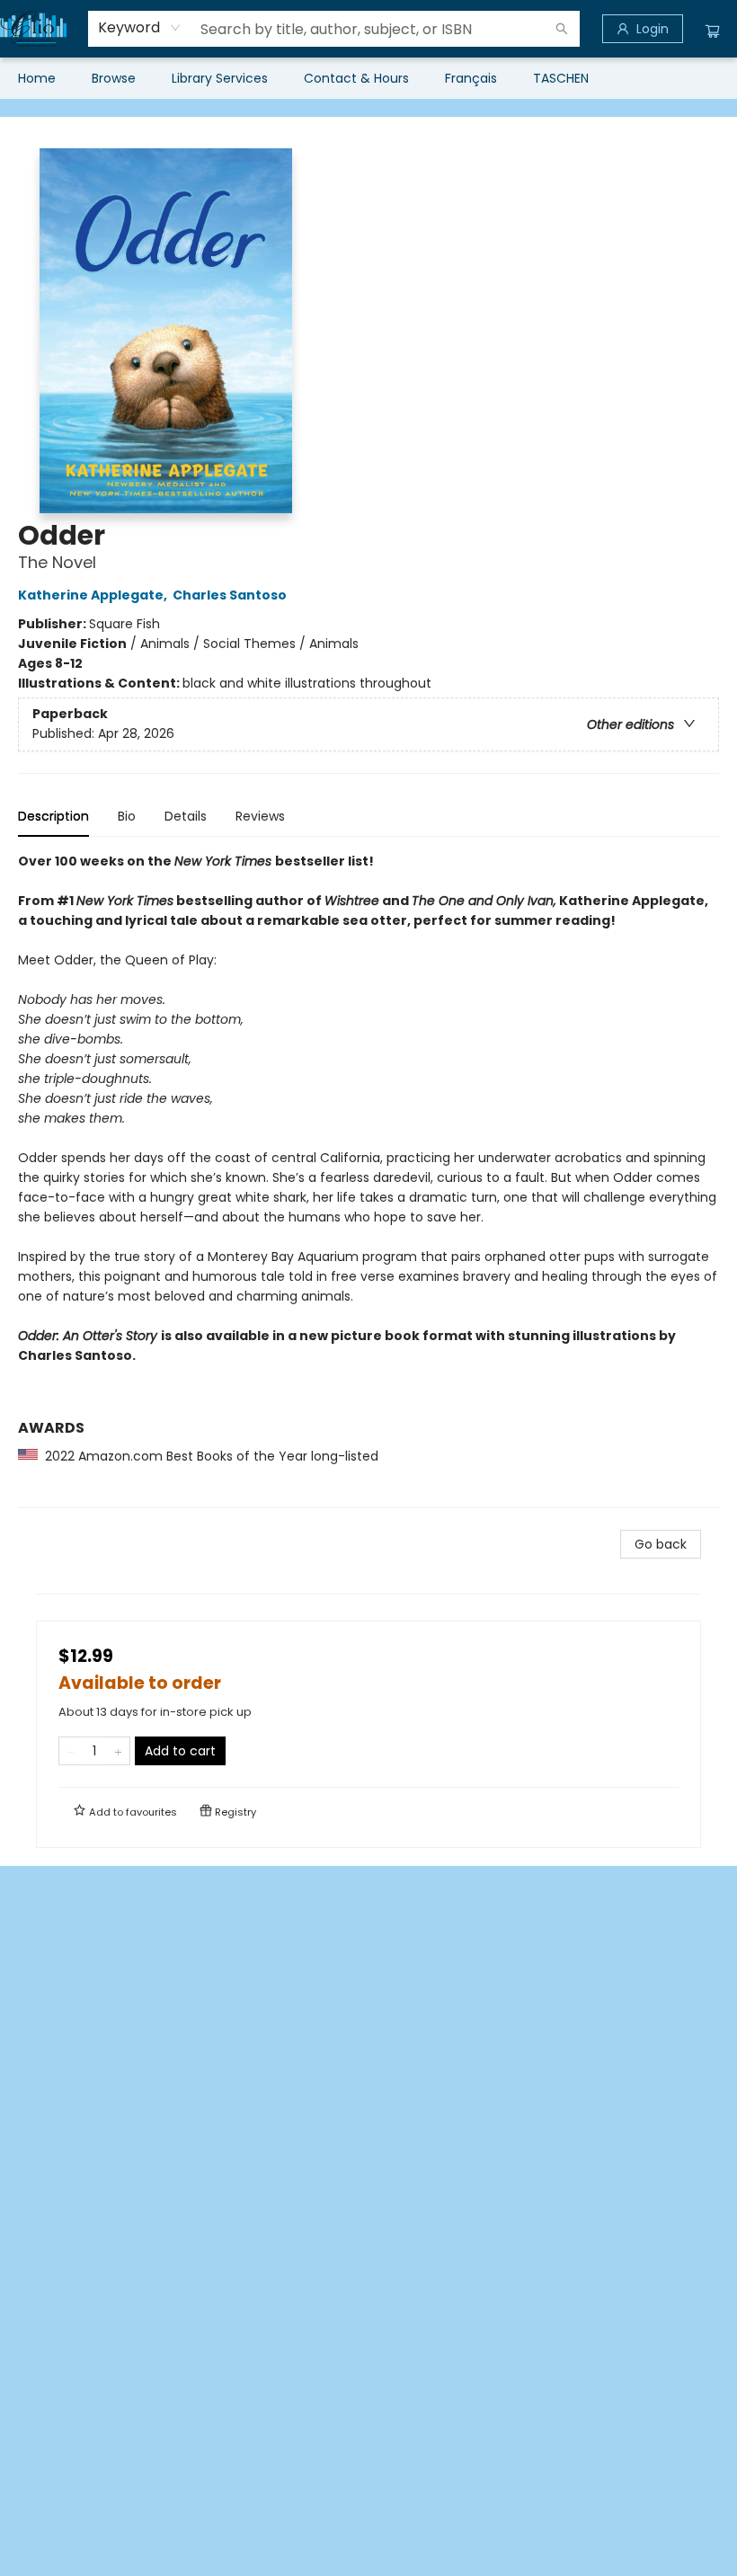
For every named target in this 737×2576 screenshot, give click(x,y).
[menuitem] (37, 78)
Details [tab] (186, 816)
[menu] (368, 78)
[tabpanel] (368, 1180)
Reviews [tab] (260, 816)
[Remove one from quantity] (71, 1751)
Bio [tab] (127, 816)
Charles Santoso (230, 595)
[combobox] (140, 28)
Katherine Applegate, (94, 595)
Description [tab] (53, 816)
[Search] (562, 29)
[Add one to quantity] (118, 1751)
